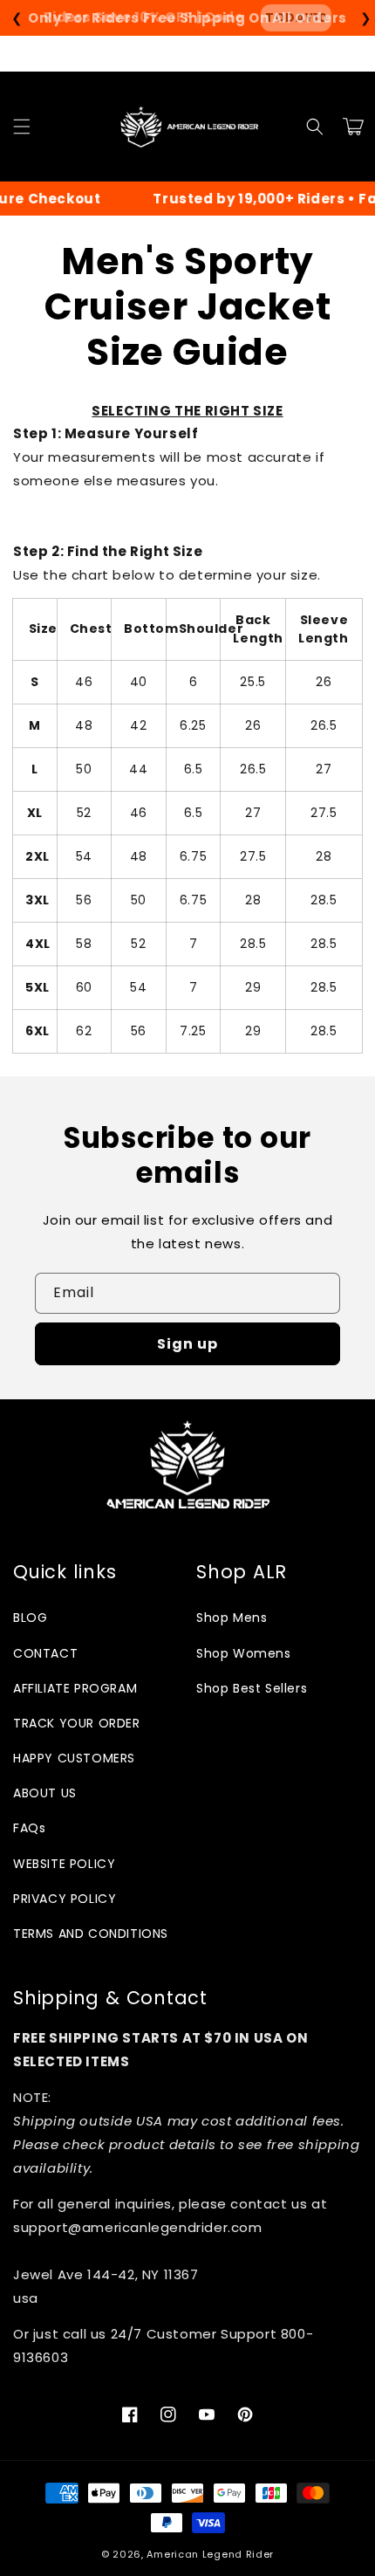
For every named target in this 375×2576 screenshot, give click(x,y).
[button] (22, 127)
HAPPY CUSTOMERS (74, 1758)
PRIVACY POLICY (65, 1899)
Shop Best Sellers (252, 1688)
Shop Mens (232, 1618)
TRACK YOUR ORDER (77, 1723)
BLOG (30, 1618)
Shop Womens (244, 1653)
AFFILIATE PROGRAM (75, 1688)
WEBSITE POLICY (64, 1864)
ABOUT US (45, 1793)
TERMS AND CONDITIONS (91, 1934)
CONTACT (45, 1653)
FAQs (29, 1828)
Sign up (187, 1344)
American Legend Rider (210, 2554)
